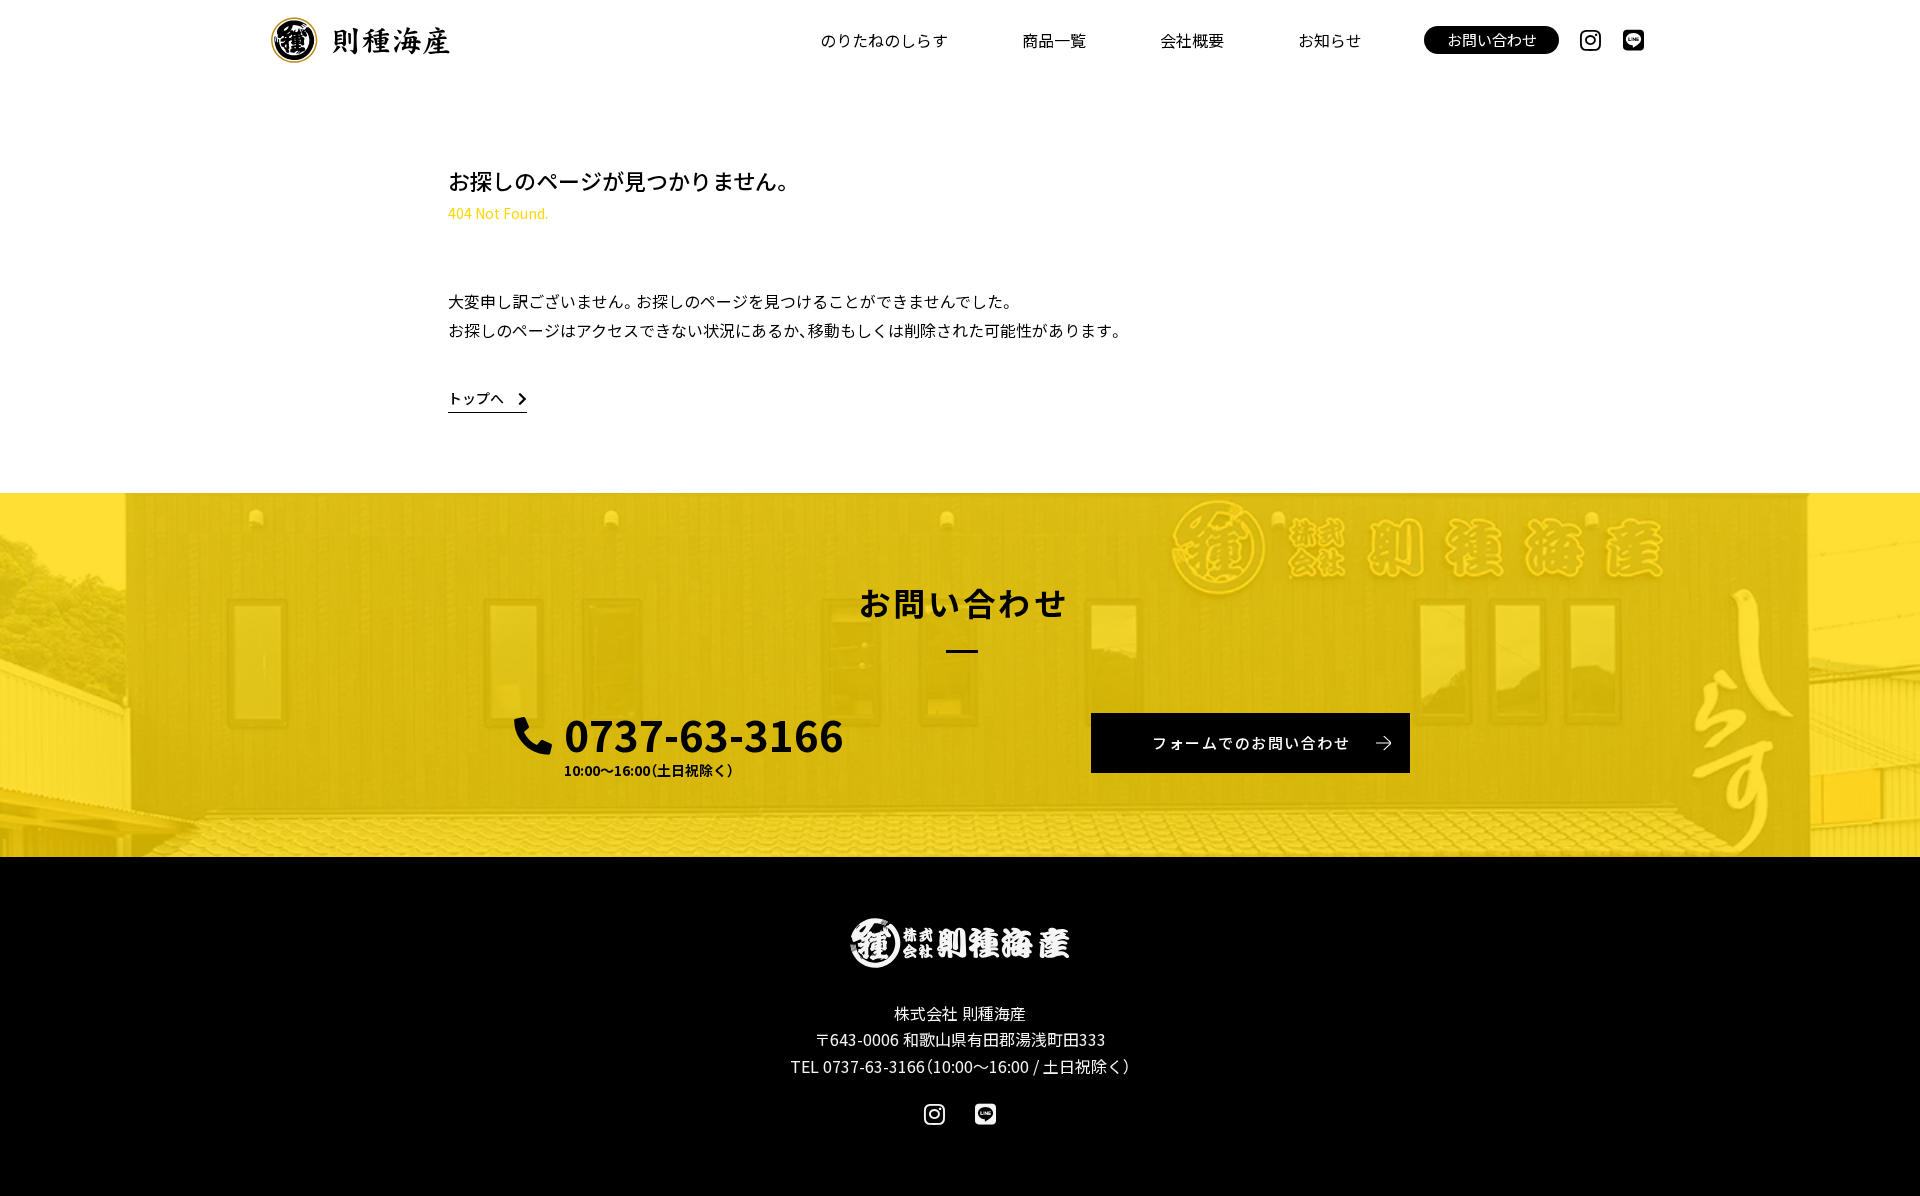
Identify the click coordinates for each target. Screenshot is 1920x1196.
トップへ (476, 398)
